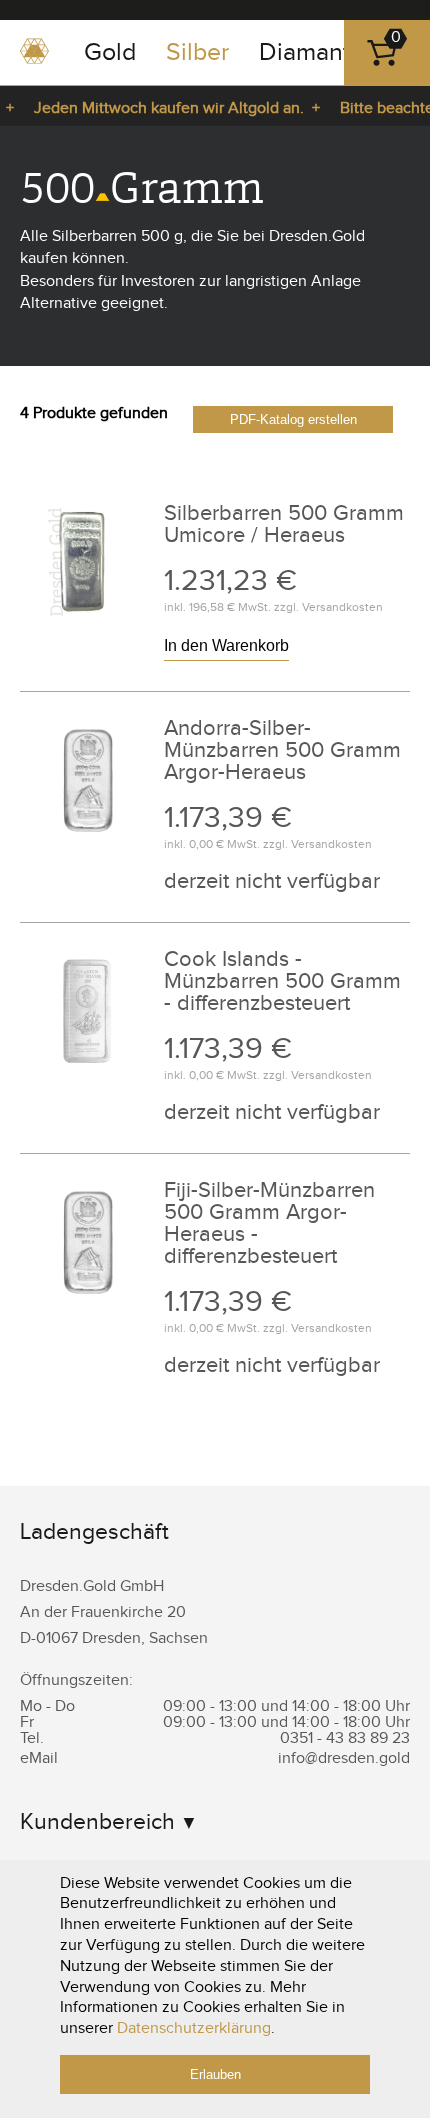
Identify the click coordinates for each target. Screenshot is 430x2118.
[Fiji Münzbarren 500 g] (88, 843)
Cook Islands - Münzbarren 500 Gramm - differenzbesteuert (282, 981)
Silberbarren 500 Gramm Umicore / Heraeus (284, 524)
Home (34, 58)
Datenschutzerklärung (194, 2028)
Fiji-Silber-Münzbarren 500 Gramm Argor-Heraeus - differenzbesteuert (269, 1223)
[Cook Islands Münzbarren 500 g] (88, 1074)
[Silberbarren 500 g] (88, 628)
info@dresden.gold (344, 1758)
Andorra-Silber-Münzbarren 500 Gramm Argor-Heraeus (282, 750)
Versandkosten (342, 607)
